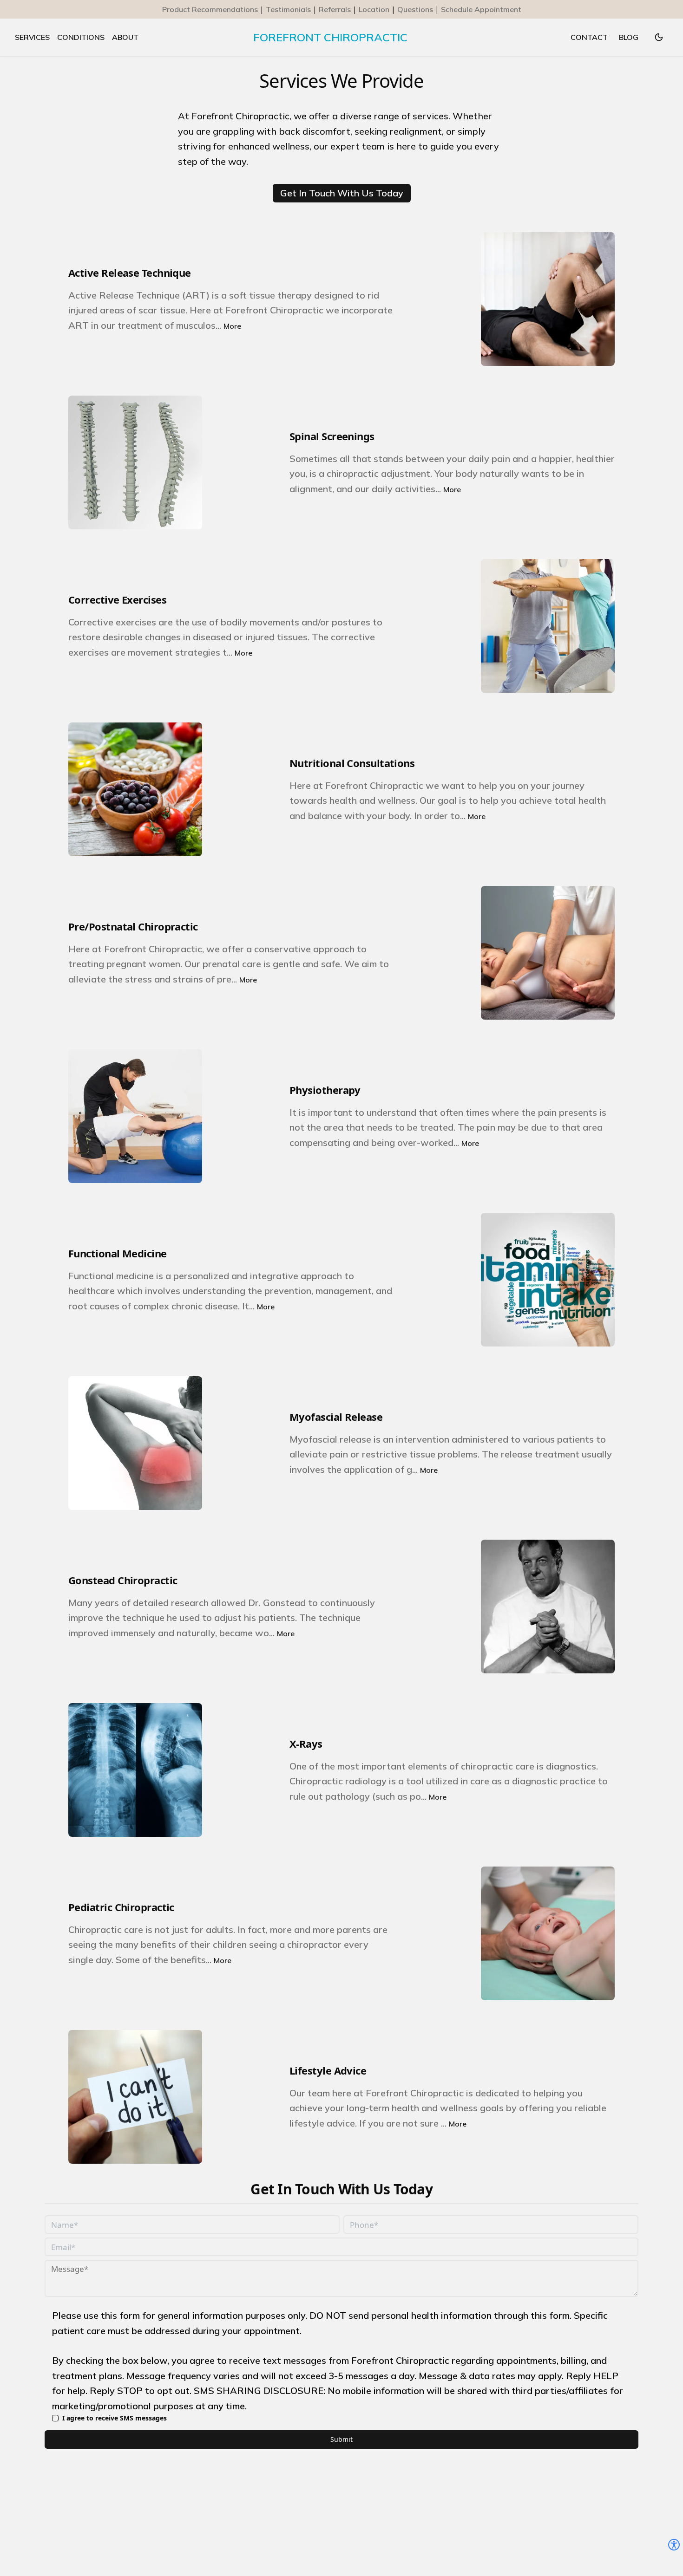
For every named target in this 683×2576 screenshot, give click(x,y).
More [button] (232, 326)
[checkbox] (55, 2418)
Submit (341, 2439)
